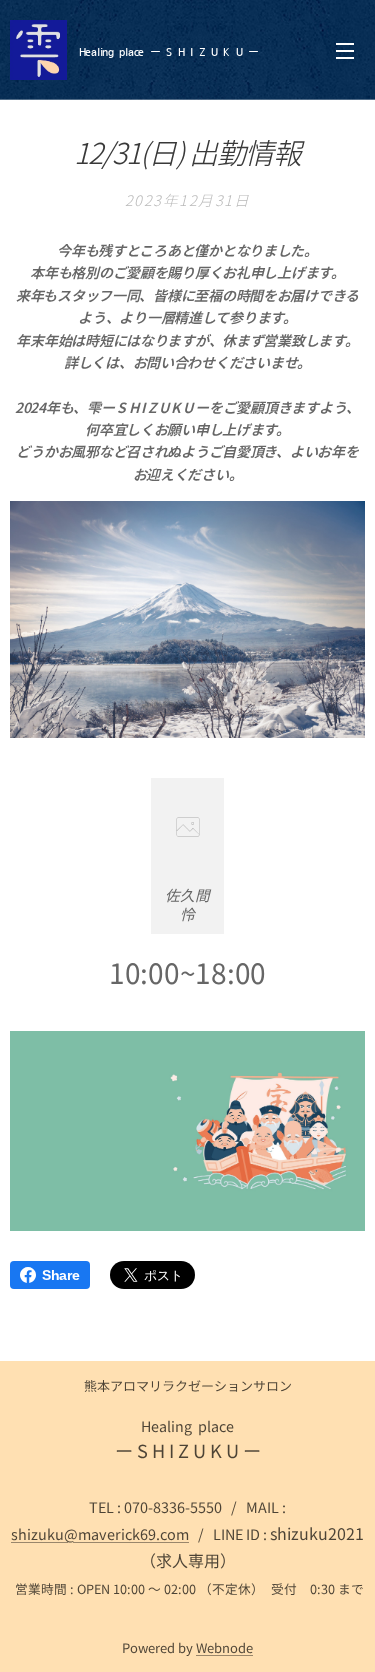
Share (61, 1275)
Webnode (224, 1647)
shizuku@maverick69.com (100, 1533)
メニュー (345, 50)
